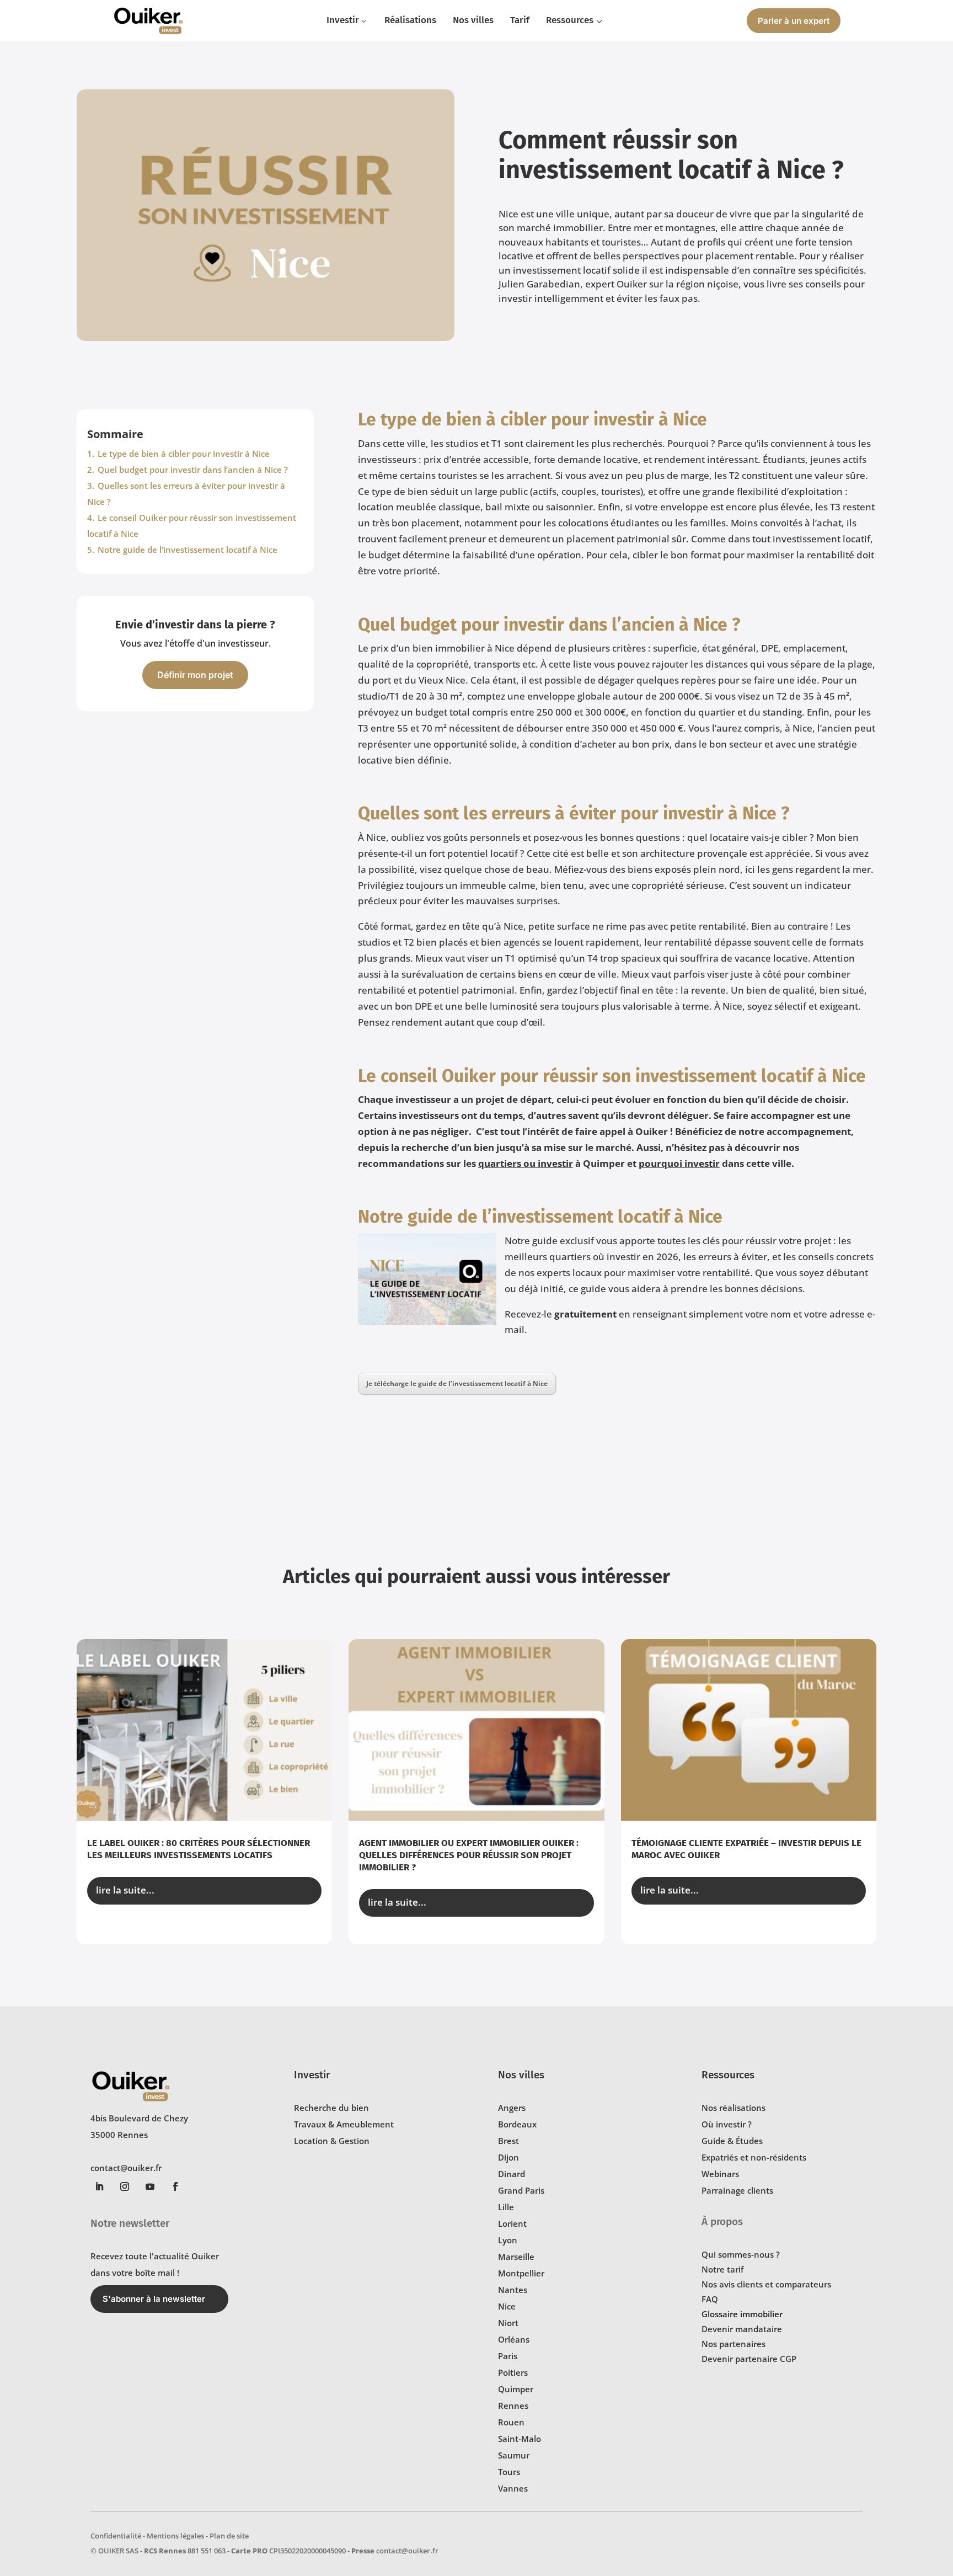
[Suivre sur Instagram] (125, 2186)
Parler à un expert (794, 21)
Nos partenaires (734, 2344)
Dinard (512, 2174)
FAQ (710, 2299)
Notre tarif (722, 2269)
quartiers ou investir (526, 1163)
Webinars (720, 2174)
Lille (506, 2207)
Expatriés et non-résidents (754, 2157)
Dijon (508, 2157)
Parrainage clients (737, 2190)
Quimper (516, 2389)
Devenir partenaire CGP (749, 2359)
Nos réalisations (734, 2108)
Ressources (728, 2075)
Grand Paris (521, 2190)
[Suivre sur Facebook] (175, 2186)
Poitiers (513, 2372)
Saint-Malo (520, 2439)
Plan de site (229, 2536)
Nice (507, 2306)
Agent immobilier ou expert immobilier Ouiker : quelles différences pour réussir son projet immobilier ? (469, 1855)
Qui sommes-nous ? (741, 2254)
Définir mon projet (195, 675)
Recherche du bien (331, 2108)
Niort (508, 2323)
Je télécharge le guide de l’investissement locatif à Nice (457, 1383)
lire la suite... (125, 1890)
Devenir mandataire (742, 2329)
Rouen (511, 2422)
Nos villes (521, 2075)
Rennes (513, 2406)
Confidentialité (116, 2536)
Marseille (516, 2257)
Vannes (513, 2488)
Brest (508, 2141)
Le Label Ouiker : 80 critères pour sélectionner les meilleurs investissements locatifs (199, 1849)
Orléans (514, 2339)
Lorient (512, 2223)
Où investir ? (727, 2124)
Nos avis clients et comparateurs (766, 2284)
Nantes (513, 2290)
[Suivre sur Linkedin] (99, 2186)
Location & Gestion (332, 2141)
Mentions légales (175, 2536)
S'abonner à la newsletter (154, 2299)
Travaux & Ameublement (344, 2124)
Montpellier (521, 2273)
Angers (512, 2108)
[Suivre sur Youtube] (150, 2186)
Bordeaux (517, 2124)
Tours (509, 2472)
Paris (508, 2356)
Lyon (508, 2240)
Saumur (514, 2455)
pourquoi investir (679, 1163)
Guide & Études (732, 2141)
